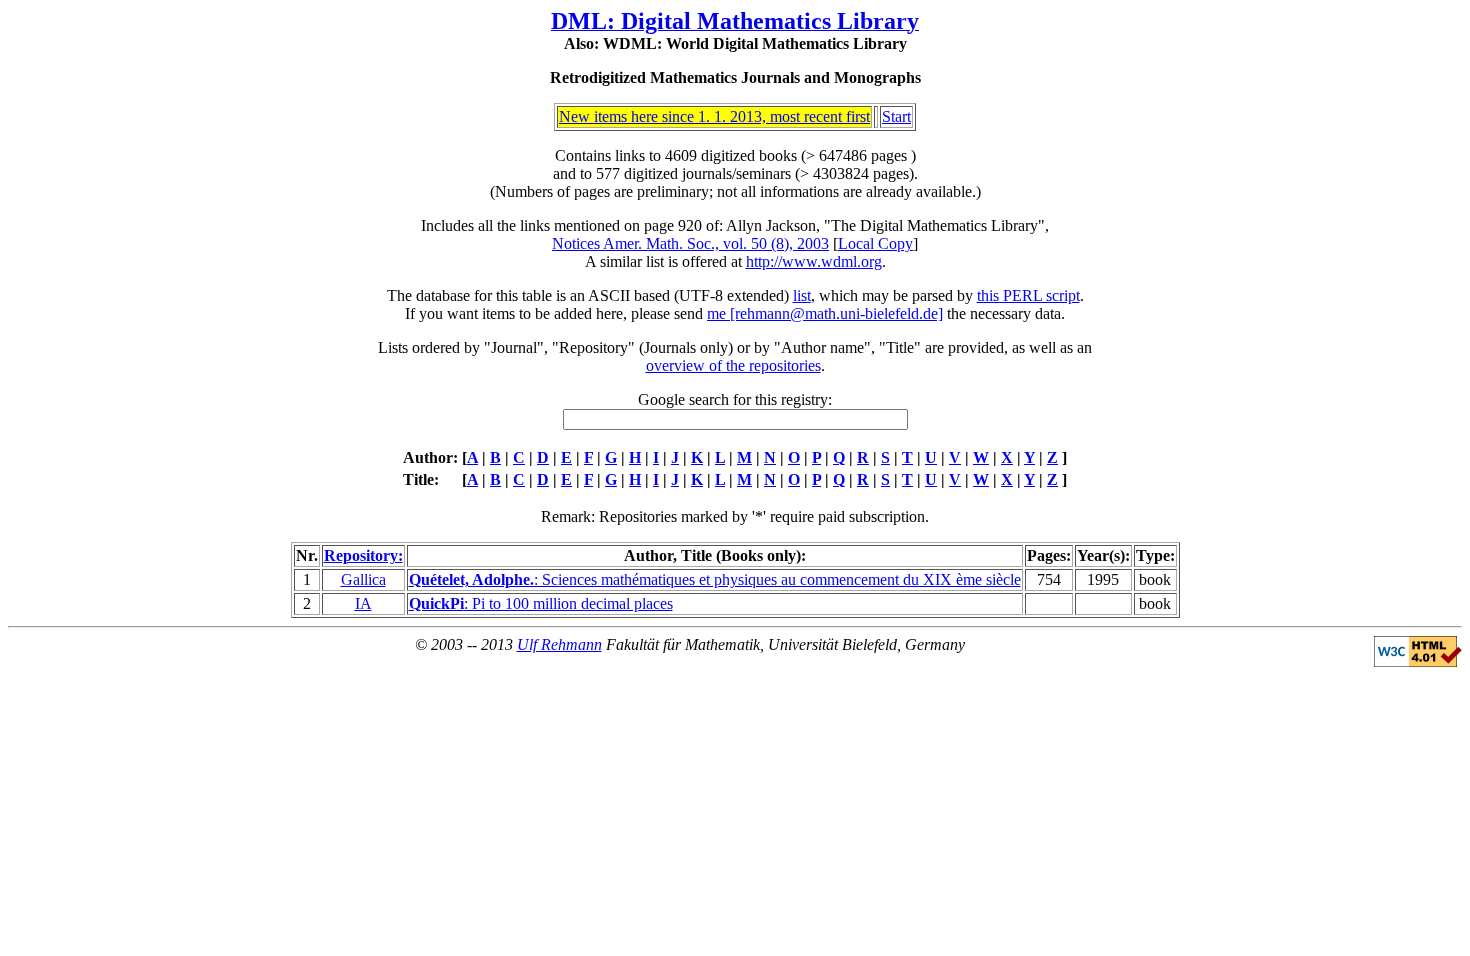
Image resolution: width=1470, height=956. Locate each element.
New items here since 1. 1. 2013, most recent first (714, 116)
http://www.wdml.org (814, 261)
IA (363, 603)
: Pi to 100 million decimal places (541, 603)
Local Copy (875, 243)
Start (896, 116)
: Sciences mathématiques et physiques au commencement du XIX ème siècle (715, 579)
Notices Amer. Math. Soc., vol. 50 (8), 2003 (690, 243)
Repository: (363, 555)
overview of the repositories (733, 365)
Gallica (363, 579)
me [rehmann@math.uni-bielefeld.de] (825, 313)
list (802, 295)
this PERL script (1028, 295)
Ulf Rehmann (559, 644)
